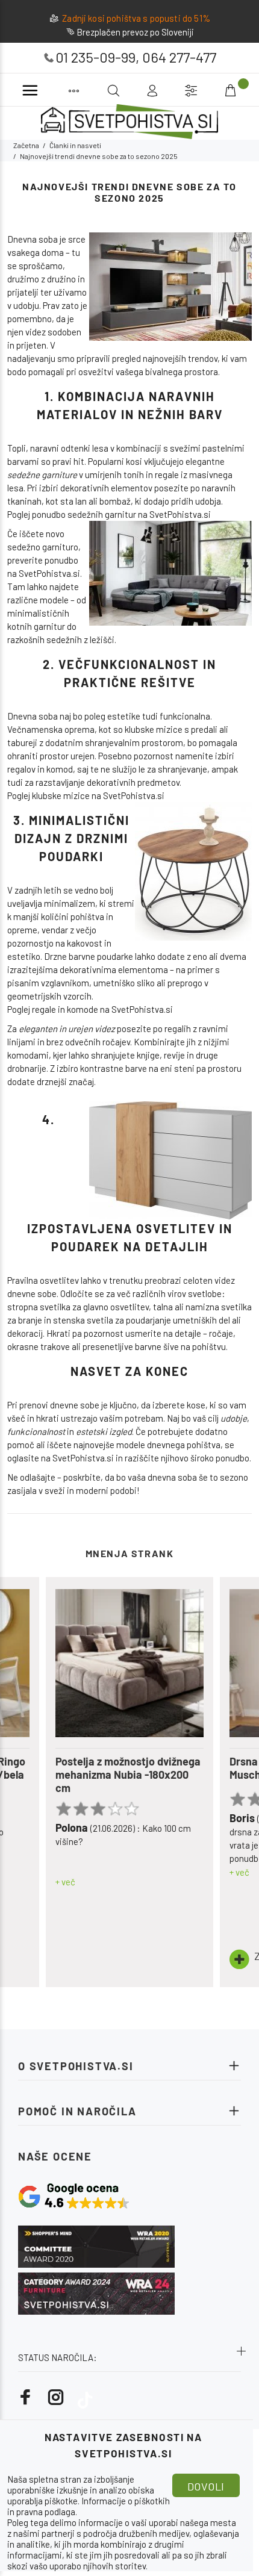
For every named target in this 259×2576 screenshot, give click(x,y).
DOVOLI (206, 2486)
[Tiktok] (85, 2397)
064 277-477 (179, 57)
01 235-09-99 (95, 57)
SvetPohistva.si (49, 573)
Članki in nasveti (75, 145)
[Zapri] (245, 90)
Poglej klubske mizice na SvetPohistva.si (86, 795)
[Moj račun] (152, 91)
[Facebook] (26, 2397)
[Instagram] (56, 2397)
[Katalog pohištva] (74, 91)
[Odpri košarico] (232, 91)
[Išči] (219, 89)
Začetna (26, 145)
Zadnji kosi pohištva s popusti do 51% (136, 18)
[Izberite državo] (191, 91)
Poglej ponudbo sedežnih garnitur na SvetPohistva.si (109, 514)
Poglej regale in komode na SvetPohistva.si (90, 1009)
